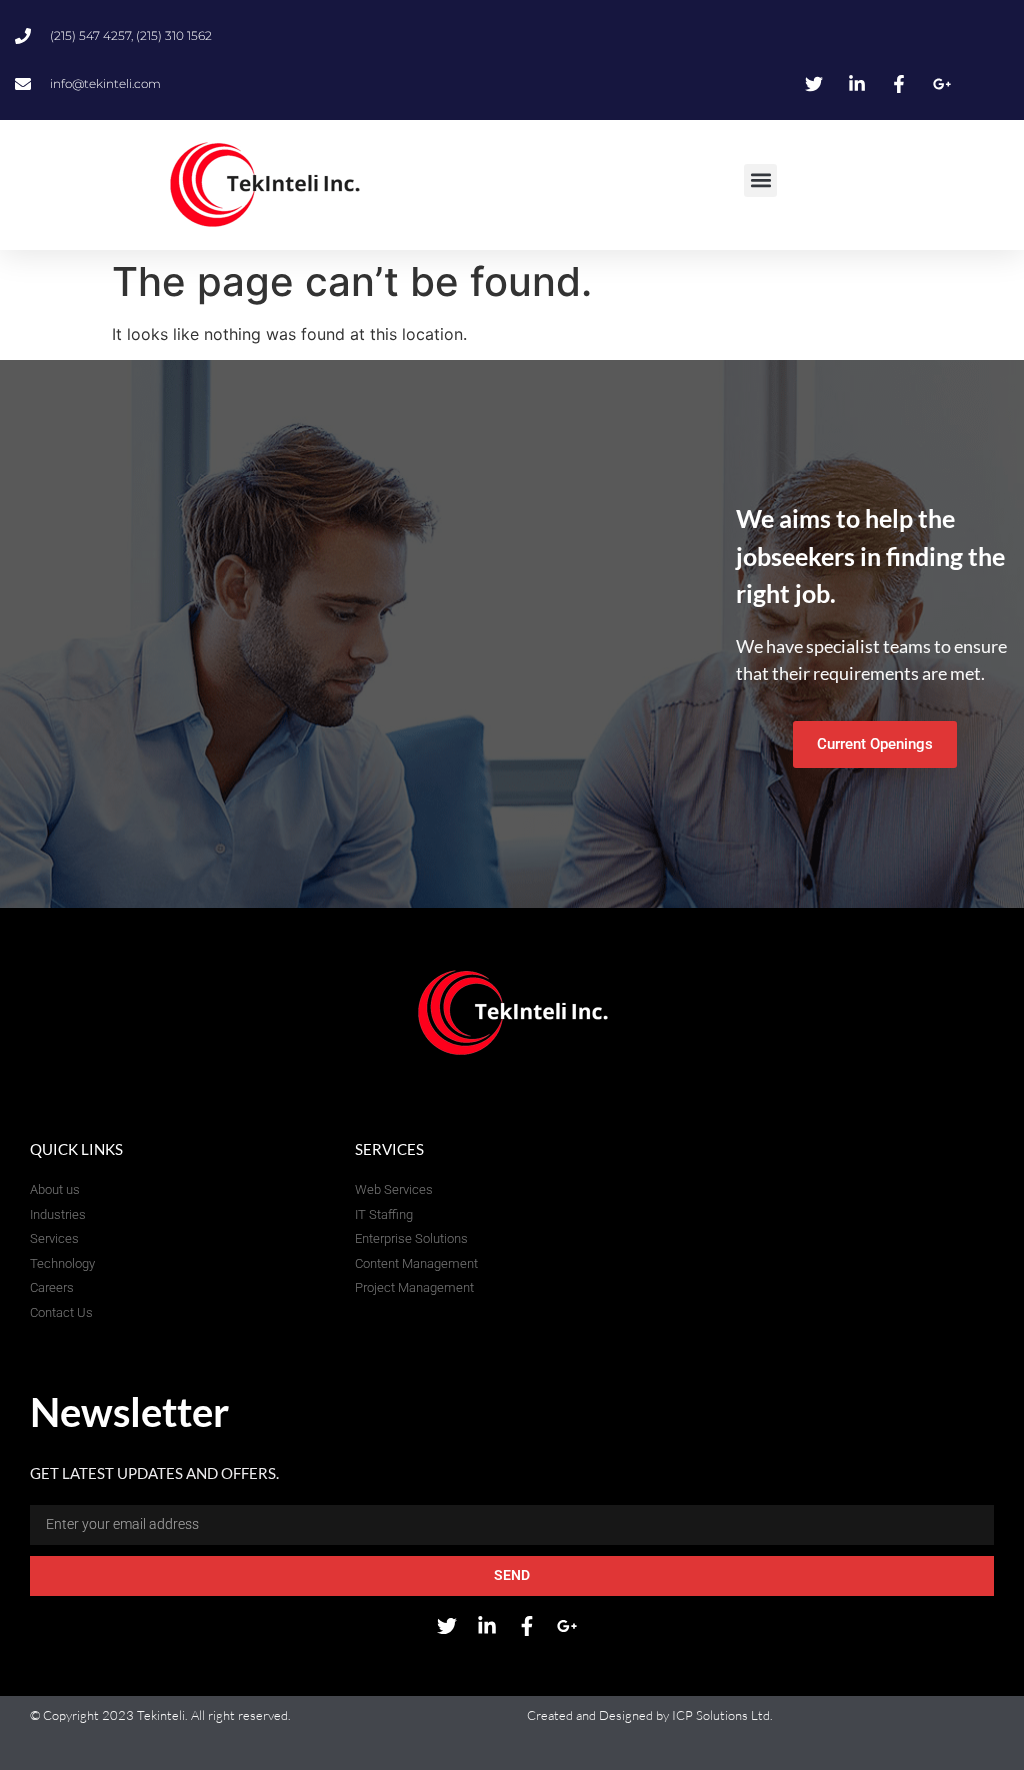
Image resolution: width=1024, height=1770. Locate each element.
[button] (760, 180)
